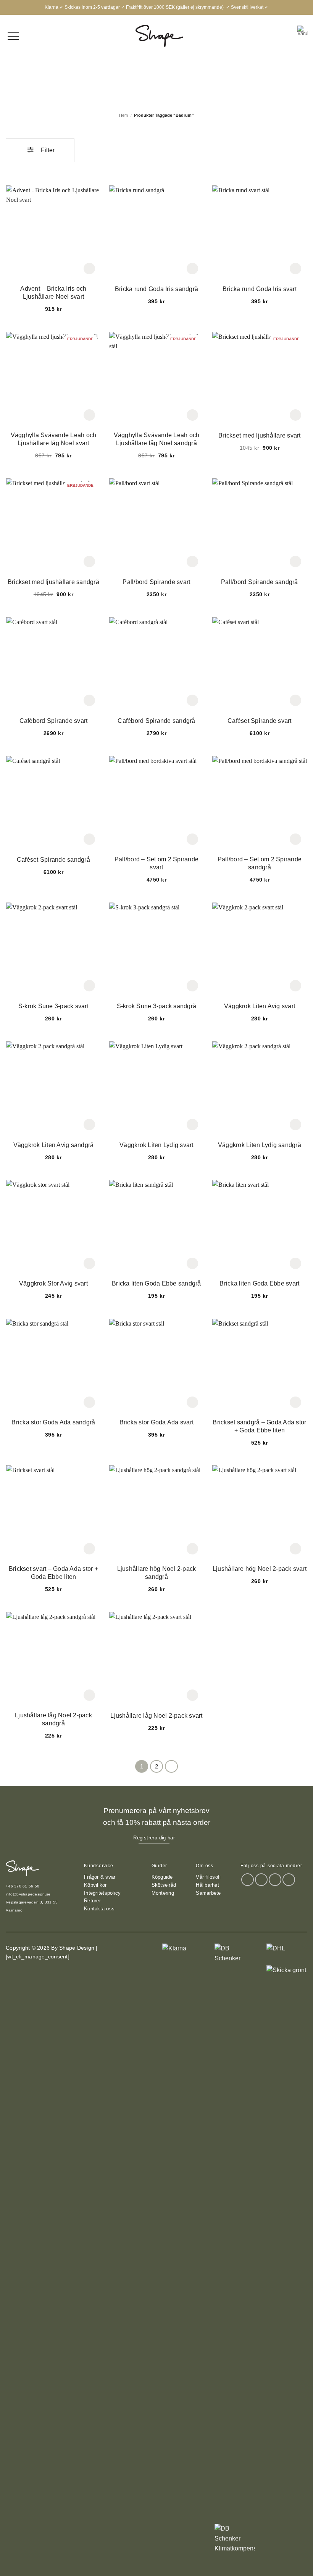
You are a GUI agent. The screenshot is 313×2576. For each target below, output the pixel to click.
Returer (92, 1901)
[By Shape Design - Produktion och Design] (159, 36)
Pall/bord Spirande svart (156, 582)
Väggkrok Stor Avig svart (53, 1283)
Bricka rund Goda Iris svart (260, 289)
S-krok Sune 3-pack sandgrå (157, 1006)
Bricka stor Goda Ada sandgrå (53, 1422)
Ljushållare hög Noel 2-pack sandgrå (157, 1573)
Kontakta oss (99, 1909)
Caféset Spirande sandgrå (53, 860)
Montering (163, 1893)
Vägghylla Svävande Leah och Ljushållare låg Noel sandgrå (157, 439)
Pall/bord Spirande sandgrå (260, 582)
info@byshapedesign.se (28, 1894)
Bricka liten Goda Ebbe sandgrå (156, 1283)
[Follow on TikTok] (275, 1880)
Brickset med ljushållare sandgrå (53, 582)
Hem (123, 115)
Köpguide (162, 1877)
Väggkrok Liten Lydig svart (156, 1145)
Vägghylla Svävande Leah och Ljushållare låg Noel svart (54, 439)
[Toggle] (65, 148)
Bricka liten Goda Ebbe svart (259, 1283)
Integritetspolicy (102, 1893)
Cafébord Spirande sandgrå (156, 721)
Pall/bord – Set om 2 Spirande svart (156, 863)
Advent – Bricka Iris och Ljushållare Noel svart (53, 293)
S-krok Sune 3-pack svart (53, 1006)
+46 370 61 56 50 (23, 1886)
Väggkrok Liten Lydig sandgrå (260, 1145)
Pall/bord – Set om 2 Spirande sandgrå (260, 863)
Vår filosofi (208, 1877)
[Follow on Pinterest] (289, 1880)
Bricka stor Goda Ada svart (157, 1422)
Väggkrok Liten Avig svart (260, 1006)
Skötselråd (164, 1885)
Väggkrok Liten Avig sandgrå (54, 1145)
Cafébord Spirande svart (54, 721)
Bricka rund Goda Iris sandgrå (156, 289)
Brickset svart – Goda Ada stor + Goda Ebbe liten (53, 1573)
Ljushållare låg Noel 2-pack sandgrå (53, 1719)
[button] (302, 36)
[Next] (171, 1767)
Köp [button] (89, 269)
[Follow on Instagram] (261, 1880)
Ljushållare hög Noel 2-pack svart (260, 1569)
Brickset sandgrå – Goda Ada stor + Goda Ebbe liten (259, 1426)
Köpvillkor (95, 1885)
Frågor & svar (100, 1877)
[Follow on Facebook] (248, 1880)
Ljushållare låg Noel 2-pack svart (156, 1716)
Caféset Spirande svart (260, 721)
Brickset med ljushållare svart (260, 435)
